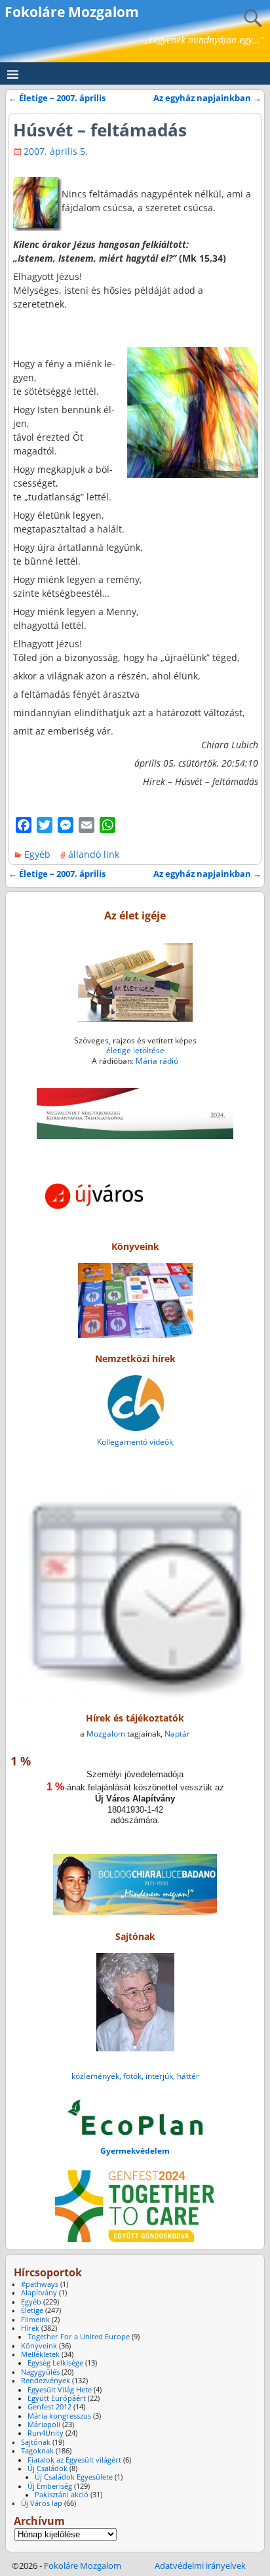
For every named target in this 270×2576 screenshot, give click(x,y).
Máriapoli (44, 2425)
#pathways (40, 2284)
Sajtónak (36, 2442)
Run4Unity (46, 2433)
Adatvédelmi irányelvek (200, 2566)
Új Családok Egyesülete (74, 2477)
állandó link (94, 854)
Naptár (177, 1734)
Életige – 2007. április (57, 98)
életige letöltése (135, 1050)
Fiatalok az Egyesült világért (74, 2460)
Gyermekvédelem (135, 2151)
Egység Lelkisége (55, 2363)
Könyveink (39, 2346)
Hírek (30, 2328)
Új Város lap (42, 2503)
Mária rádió (157, 1061)
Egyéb (37, 854)
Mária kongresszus (59, 2416)
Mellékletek (40, 2354)
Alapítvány (39, 2293)
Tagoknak (37, 2451)
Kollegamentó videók (135, 1442)
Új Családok (48, 2468)
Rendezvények (46, 2381)
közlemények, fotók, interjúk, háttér (135, 2076)
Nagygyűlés (40, 2372)
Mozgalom (106, 1734)
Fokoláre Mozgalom (72, 12)
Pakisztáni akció (62, 2495)
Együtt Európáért (57, 2398)
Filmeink (35, 2320)
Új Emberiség (50, 2486)
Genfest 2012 (49, 2407)
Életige (32, 2310)
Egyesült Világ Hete (60, 2390)
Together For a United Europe (79, 2337)
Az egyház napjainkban (207, 98)
